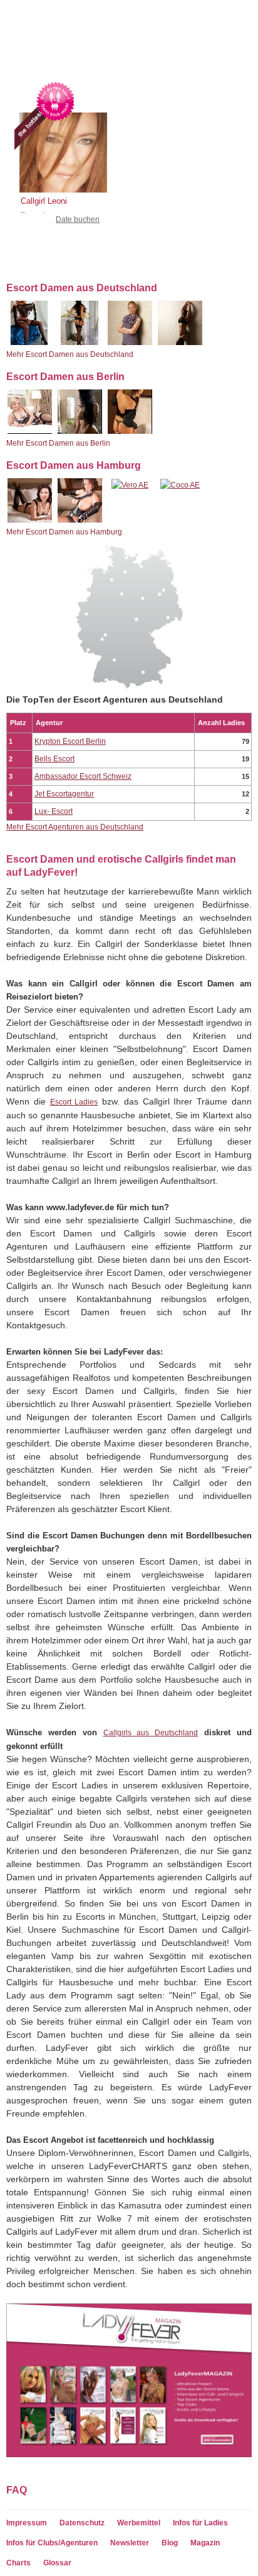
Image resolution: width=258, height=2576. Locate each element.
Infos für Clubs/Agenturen (52, 2543)
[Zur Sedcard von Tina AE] (80, 520)
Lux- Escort (54, 811)
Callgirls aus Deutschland (151, 1733)
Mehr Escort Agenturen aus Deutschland (75, 827)
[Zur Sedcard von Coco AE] (180, 485)
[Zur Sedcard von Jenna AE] (80, 431)
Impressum (27, 2523)
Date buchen (78, 219)
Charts (18, 2563)
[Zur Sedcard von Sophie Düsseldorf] (30, 343)
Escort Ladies (74, 1102)
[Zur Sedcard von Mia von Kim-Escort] (180, 343)
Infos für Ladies (200, 2523)
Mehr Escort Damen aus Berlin (58, 443)
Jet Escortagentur (64, 794)
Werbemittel (139, 2523)
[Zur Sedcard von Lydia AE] (30, 431)
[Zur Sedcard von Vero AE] (130, 485)
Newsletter (130, 2543)
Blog (170, 2543)
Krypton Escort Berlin (70, 741)
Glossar (57, 2563)
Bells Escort (54, 759)
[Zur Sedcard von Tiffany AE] (130, 431)
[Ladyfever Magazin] (129, 2455)
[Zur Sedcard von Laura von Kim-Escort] (130, 343)
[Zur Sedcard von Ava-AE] (30, 520)
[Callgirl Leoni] (58, 180)
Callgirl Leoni (44, 201)
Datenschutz (82, 2523)
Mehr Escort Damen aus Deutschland (70, 354)
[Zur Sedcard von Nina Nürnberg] (80, 343)
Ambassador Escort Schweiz (83, 776)
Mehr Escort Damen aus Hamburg (64, 532)
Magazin (205, 2543)
